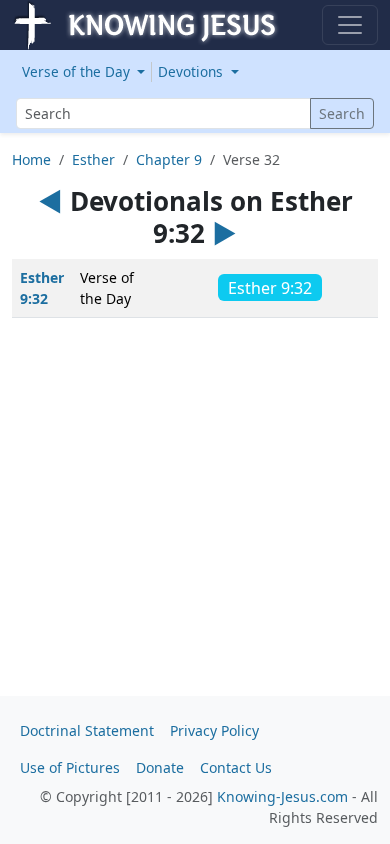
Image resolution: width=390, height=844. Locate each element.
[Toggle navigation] (350, 25)
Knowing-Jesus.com (282, 796)
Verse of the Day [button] (78, 71)
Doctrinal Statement (87, 730)
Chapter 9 (169, 159)
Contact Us (236, 767)
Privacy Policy (214, 730)
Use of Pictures (70, 767)
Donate (160, 767)
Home (31, 159)
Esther (93, 159)
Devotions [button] (192, 71)
